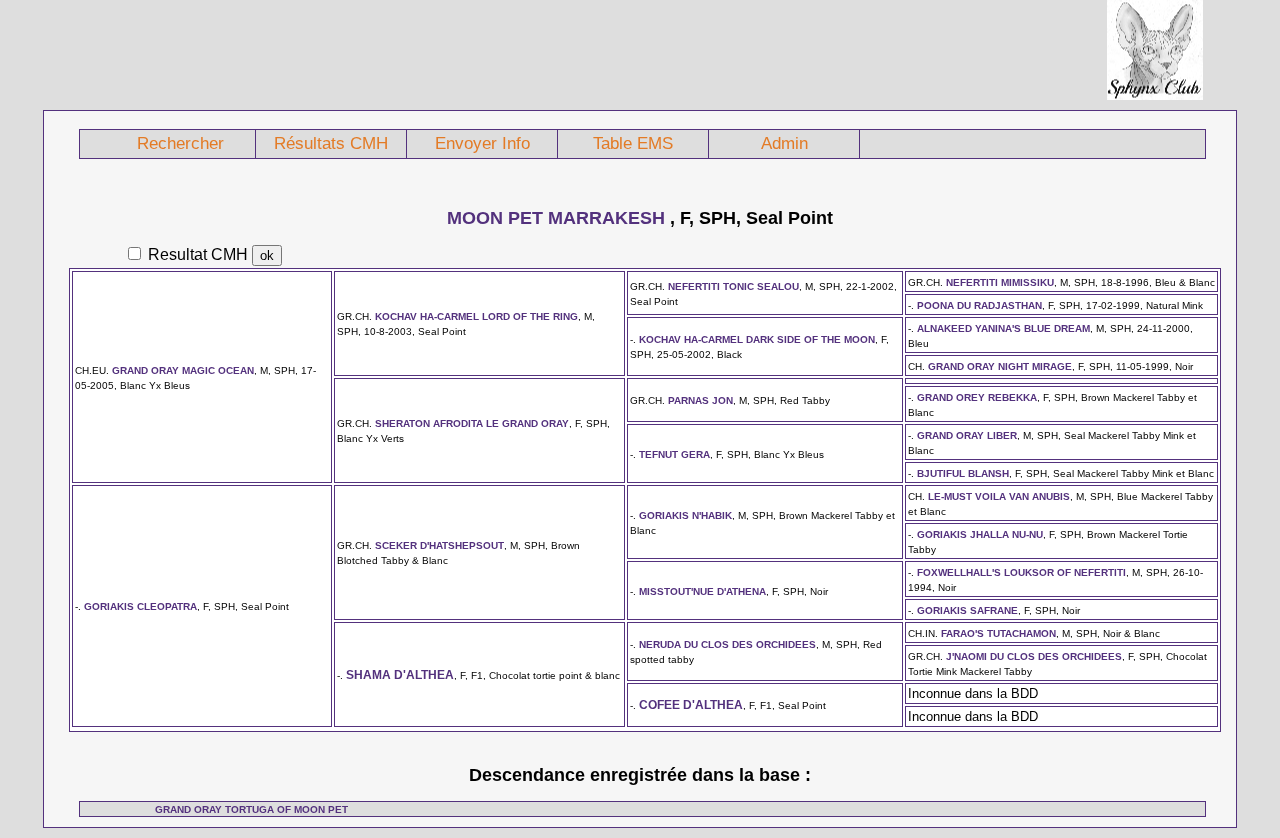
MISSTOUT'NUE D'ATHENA (702, 591)
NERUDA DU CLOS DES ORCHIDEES (727, 644)
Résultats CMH (331, 143)
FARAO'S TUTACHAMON (998, 633)
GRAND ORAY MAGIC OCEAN (183, 370)
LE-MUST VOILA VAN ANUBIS (999, 496)
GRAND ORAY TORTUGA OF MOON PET (251, 809)
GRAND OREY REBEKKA (977, 397)
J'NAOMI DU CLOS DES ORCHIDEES (1034, 656)
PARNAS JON (700, 400)
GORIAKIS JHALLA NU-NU (980, 534)
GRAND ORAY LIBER (967, 435)
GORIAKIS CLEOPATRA (140, 606)
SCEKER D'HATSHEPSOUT (439, 545)
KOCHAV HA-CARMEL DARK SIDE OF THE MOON (757, 339)
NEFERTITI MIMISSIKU (1000, 282)
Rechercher (180, 143)
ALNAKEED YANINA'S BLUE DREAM (1003, 328)
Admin (784, 143)
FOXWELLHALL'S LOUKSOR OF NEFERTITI (1021, 572)
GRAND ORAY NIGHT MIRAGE (1000, 366)
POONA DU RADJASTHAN (979, 305)
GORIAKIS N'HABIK (685, 515)
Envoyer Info (482, 143)
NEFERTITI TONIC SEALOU (733, 286)
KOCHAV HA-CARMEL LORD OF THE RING (476, 316)
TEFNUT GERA (674, 454)
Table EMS (633, 143)
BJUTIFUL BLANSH (963, 473)
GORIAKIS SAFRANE (967, 610)
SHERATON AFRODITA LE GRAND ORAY (472, 423)
